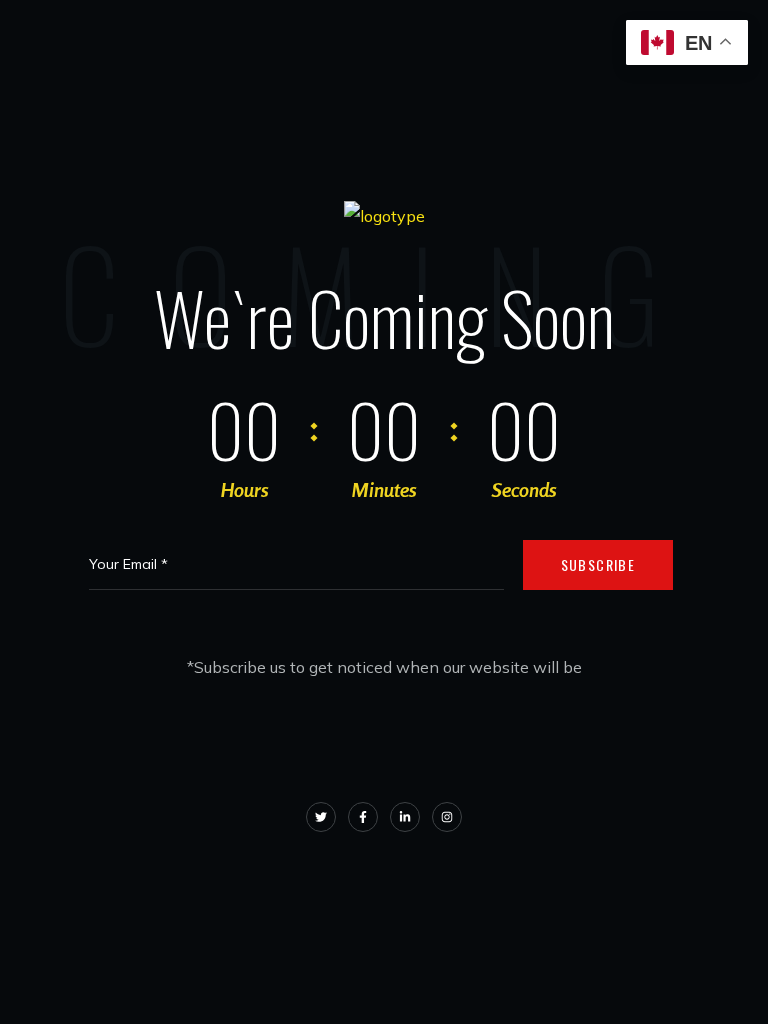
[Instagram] (447, 817)
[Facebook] (363, 817)
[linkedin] (405, 817)
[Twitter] (321, 817)
